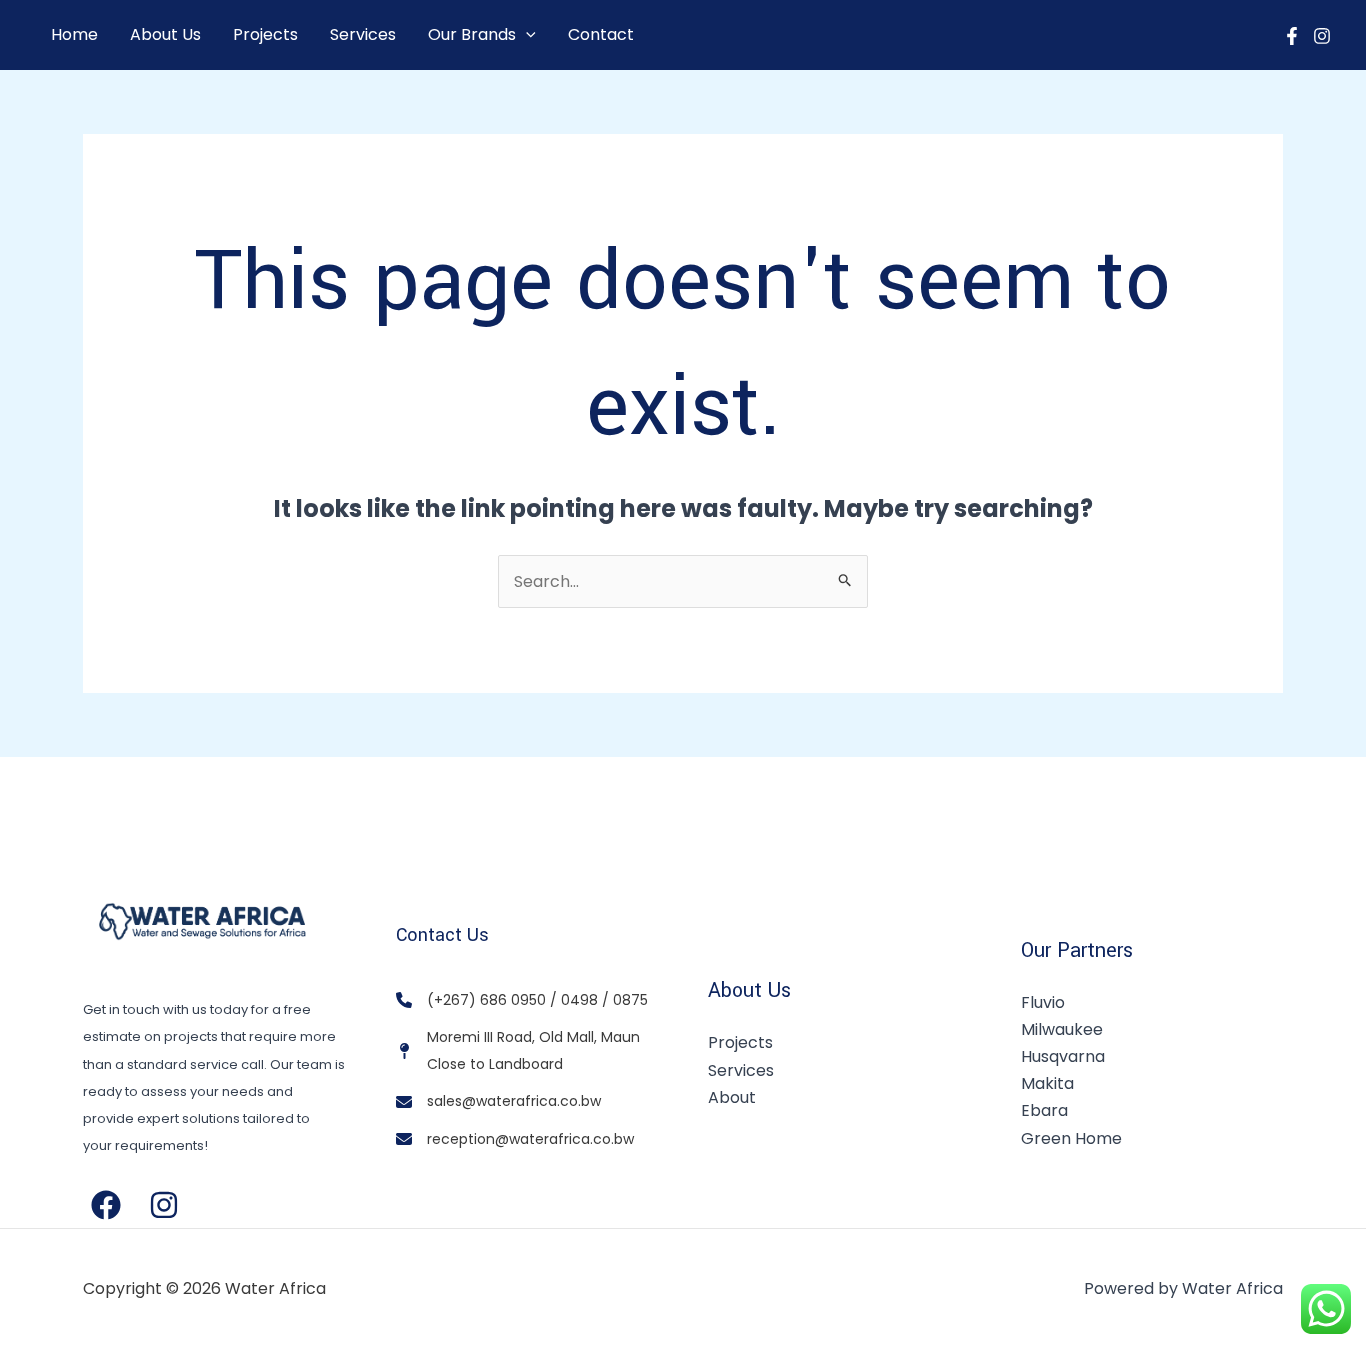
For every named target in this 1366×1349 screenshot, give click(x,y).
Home (74, 34)
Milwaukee (1062, 1029)
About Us (165, 34)
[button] (526, 35)
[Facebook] (1292, 36)
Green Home (1071, 1138)
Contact (601, 34)
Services (363, 34)
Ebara (1044, 1110)
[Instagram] (1322, 36)
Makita (1047, 1083)
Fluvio (1043, 1002)
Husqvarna (1063, 1056)
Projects (265, 34)
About (732, 1097)
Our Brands (472, 34)
